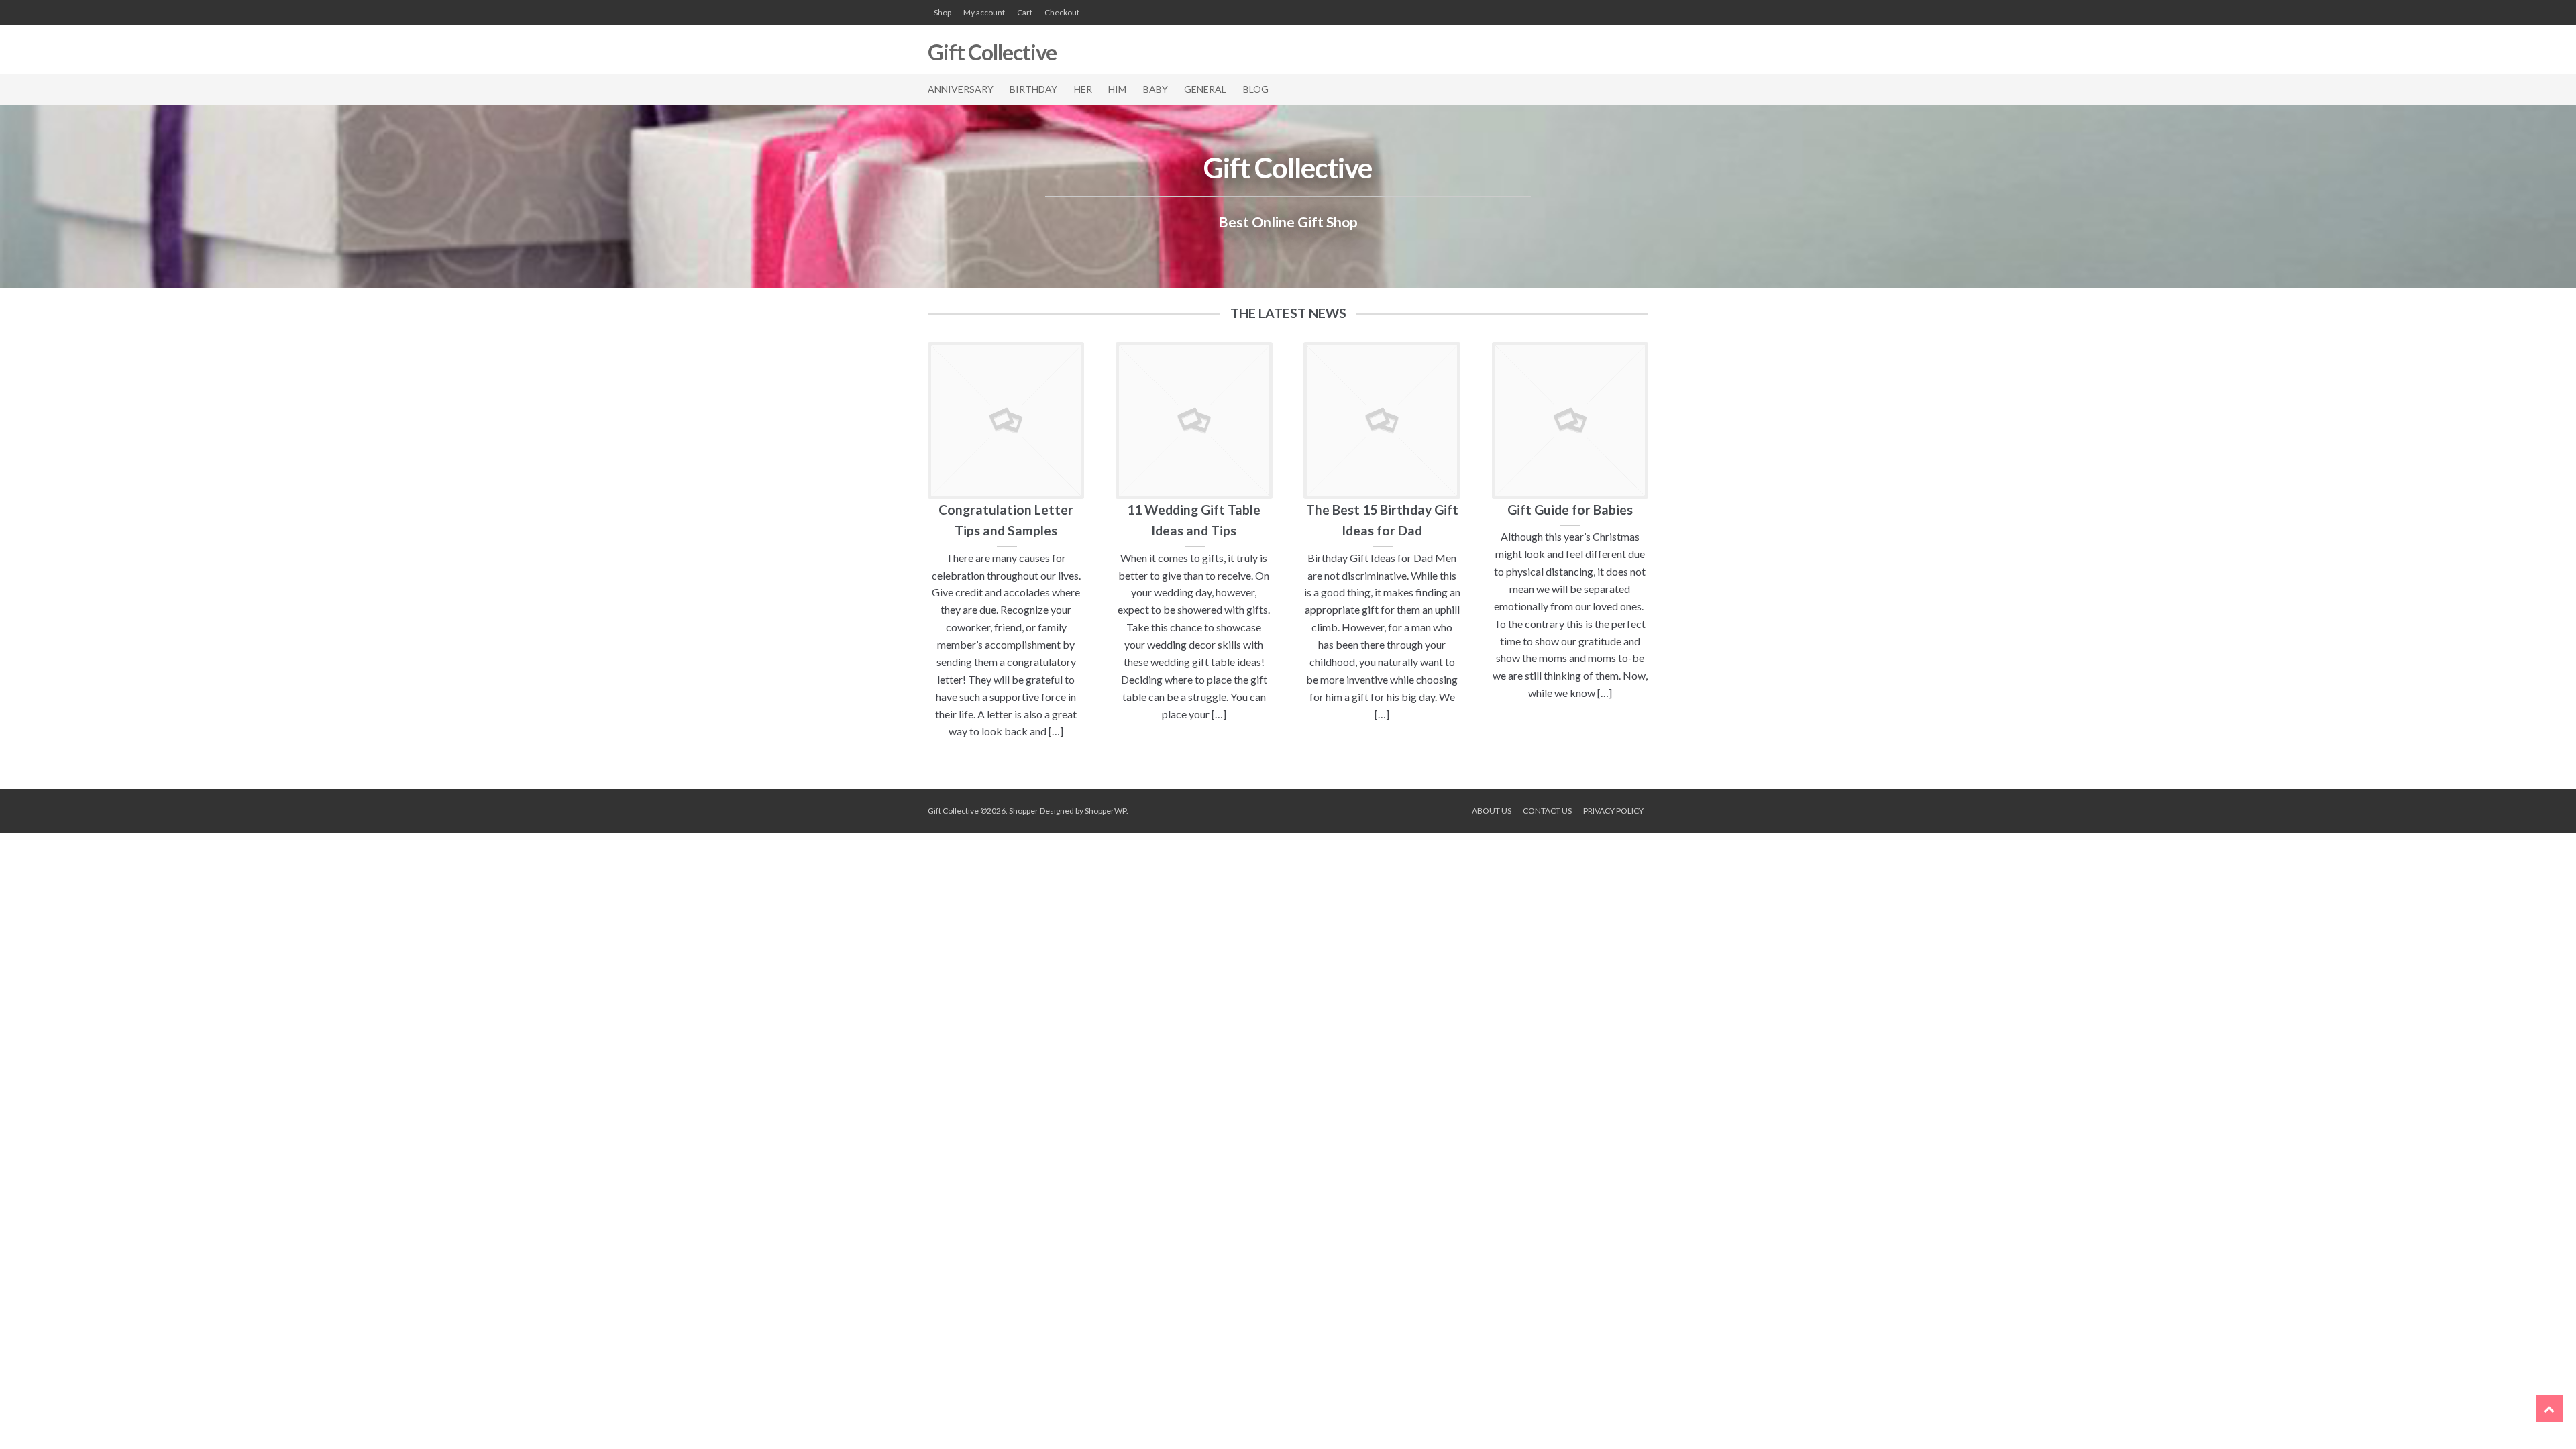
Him (1117, 89)
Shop (943, 12)
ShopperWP (1106, 811)
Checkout (1062, 12)
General (1205, 89)
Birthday (1033, 89)
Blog (1256, 89)
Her (1083, 89)
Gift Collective (992, 52)
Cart (1025, 12)
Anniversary (961, 89)
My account (984, 12)
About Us (1492, 811)
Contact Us (1547, 811)
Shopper (1024, 811)
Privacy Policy (1613, 811)
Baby (1156, 89)
